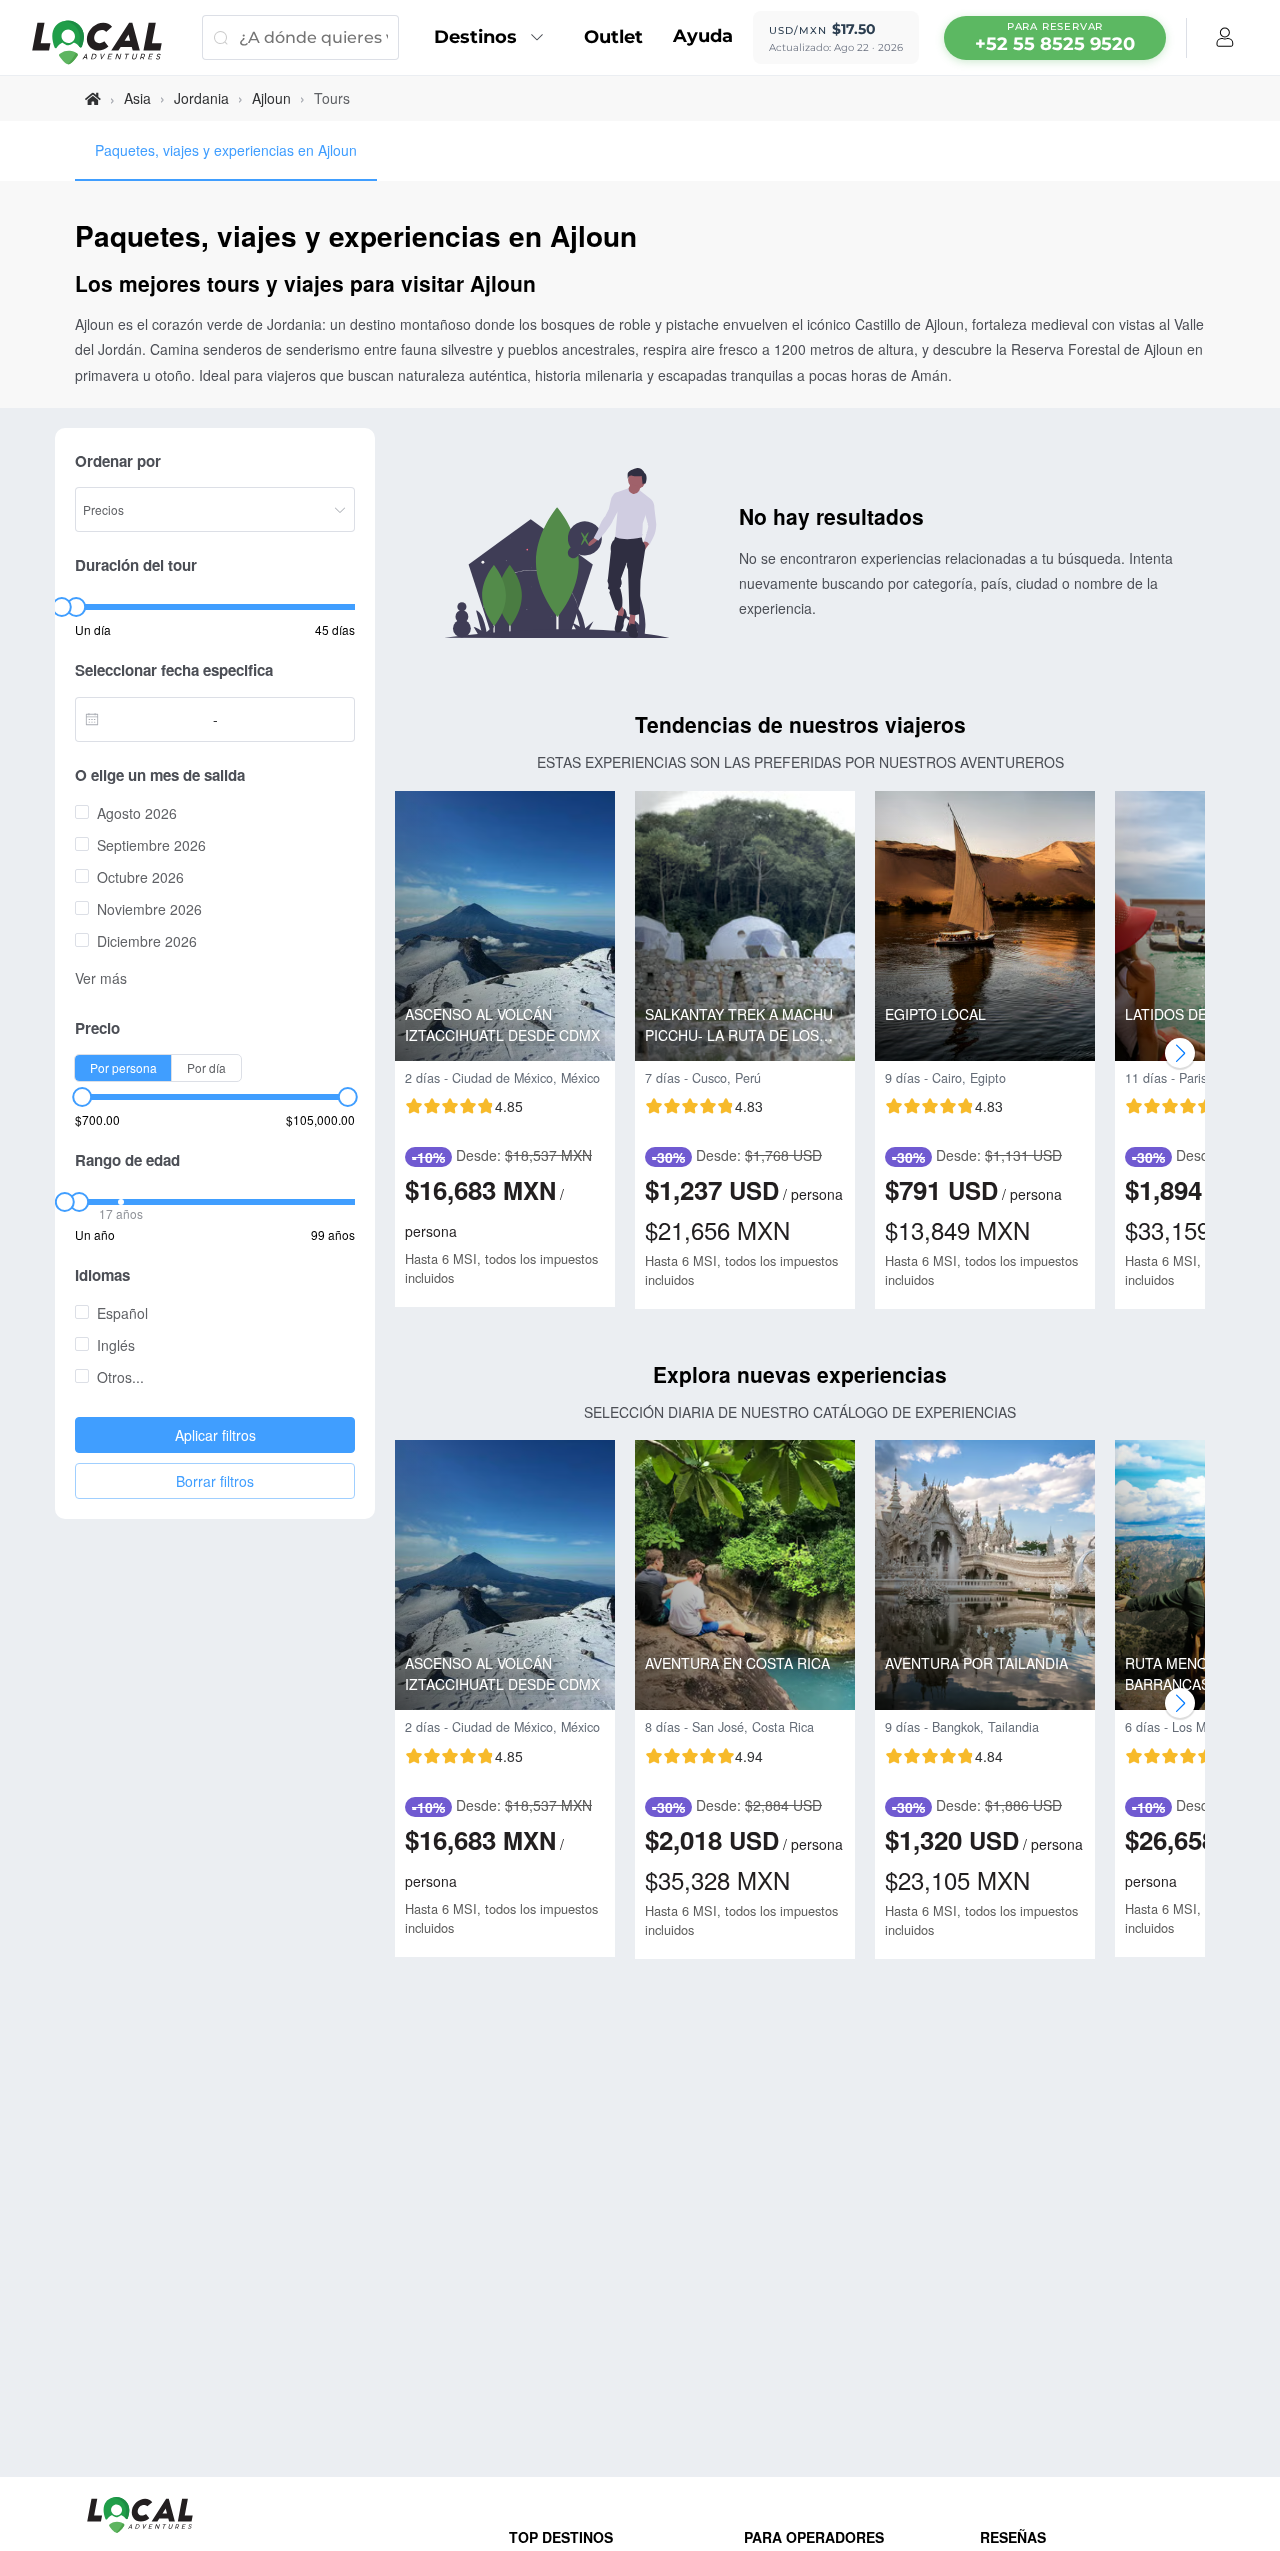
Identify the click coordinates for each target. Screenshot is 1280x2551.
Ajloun (271, 98)
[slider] (61, 607)
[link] (93, 98)
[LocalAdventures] (107, 42)
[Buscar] (220, 37)
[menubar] (1055, 38)
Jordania (201, 98)
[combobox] (149, 719)
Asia (137, 98)
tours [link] (332, 98)
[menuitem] (494, 38)
